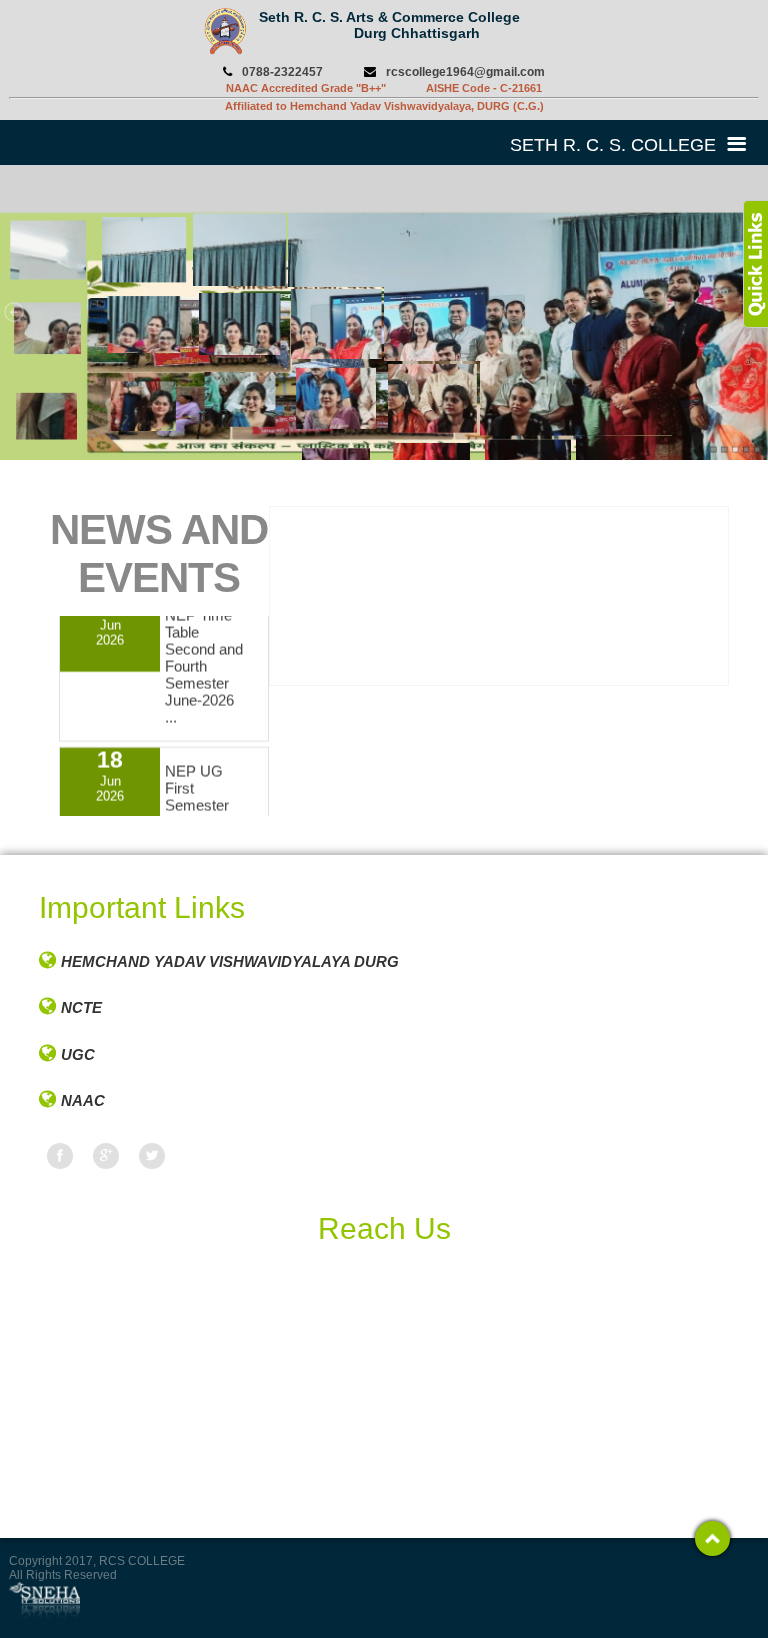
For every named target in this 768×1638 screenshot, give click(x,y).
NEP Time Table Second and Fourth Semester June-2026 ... (204, 649)
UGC (78, 1054)
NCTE (81, 1007)
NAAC (83, 1100)
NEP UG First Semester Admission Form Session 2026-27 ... (199, 814)
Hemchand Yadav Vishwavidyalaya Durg (230, 961)
